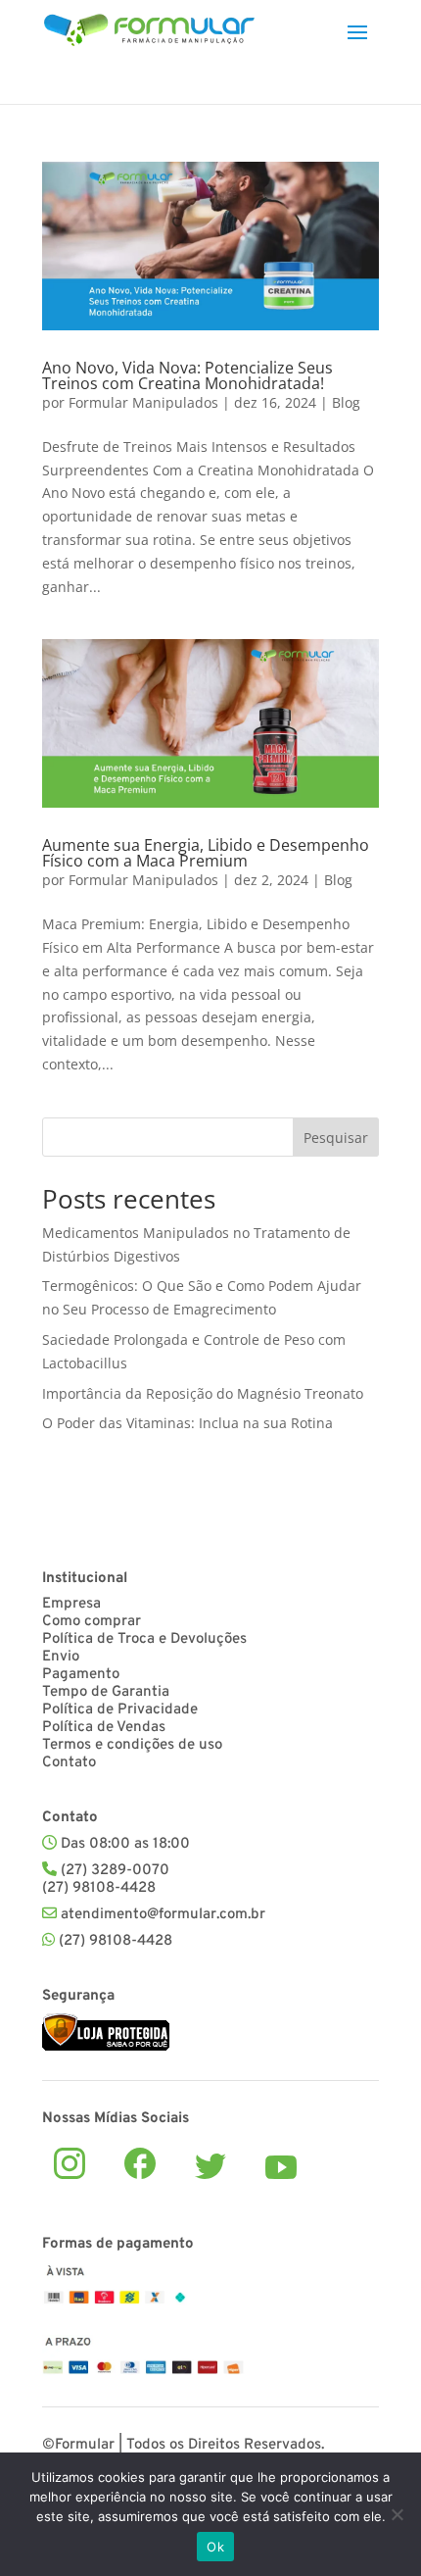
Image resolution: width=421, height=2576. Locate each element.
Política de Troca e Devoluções (144, 1639)
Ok (215, 2547)
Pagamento (81, 1675)
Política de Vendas (104, 1728)
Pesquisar (336, 1138)
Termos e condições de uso (132, 1745)
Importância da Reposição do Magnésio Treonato (203, 1393)
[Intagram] (70, 2163)
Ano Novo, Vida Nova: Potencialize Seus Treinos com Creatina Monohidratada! (187, 375)
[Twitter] (210, 2166)
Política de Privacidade (120, 1710)
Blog (346, 402)
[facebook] (140, 2163)
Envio (61, 1657)
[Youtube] (281, 2167)
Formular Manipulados (143, 402)
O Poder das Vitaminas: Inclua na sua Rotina (187, 1423)
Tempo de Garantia (106, 1692)
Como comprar (92, 1622)
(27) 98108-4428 (116, 1941)
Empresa (71, 1604)
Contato (69, 1763)
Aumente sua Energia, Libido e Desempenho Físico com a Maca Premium (206, 853)
